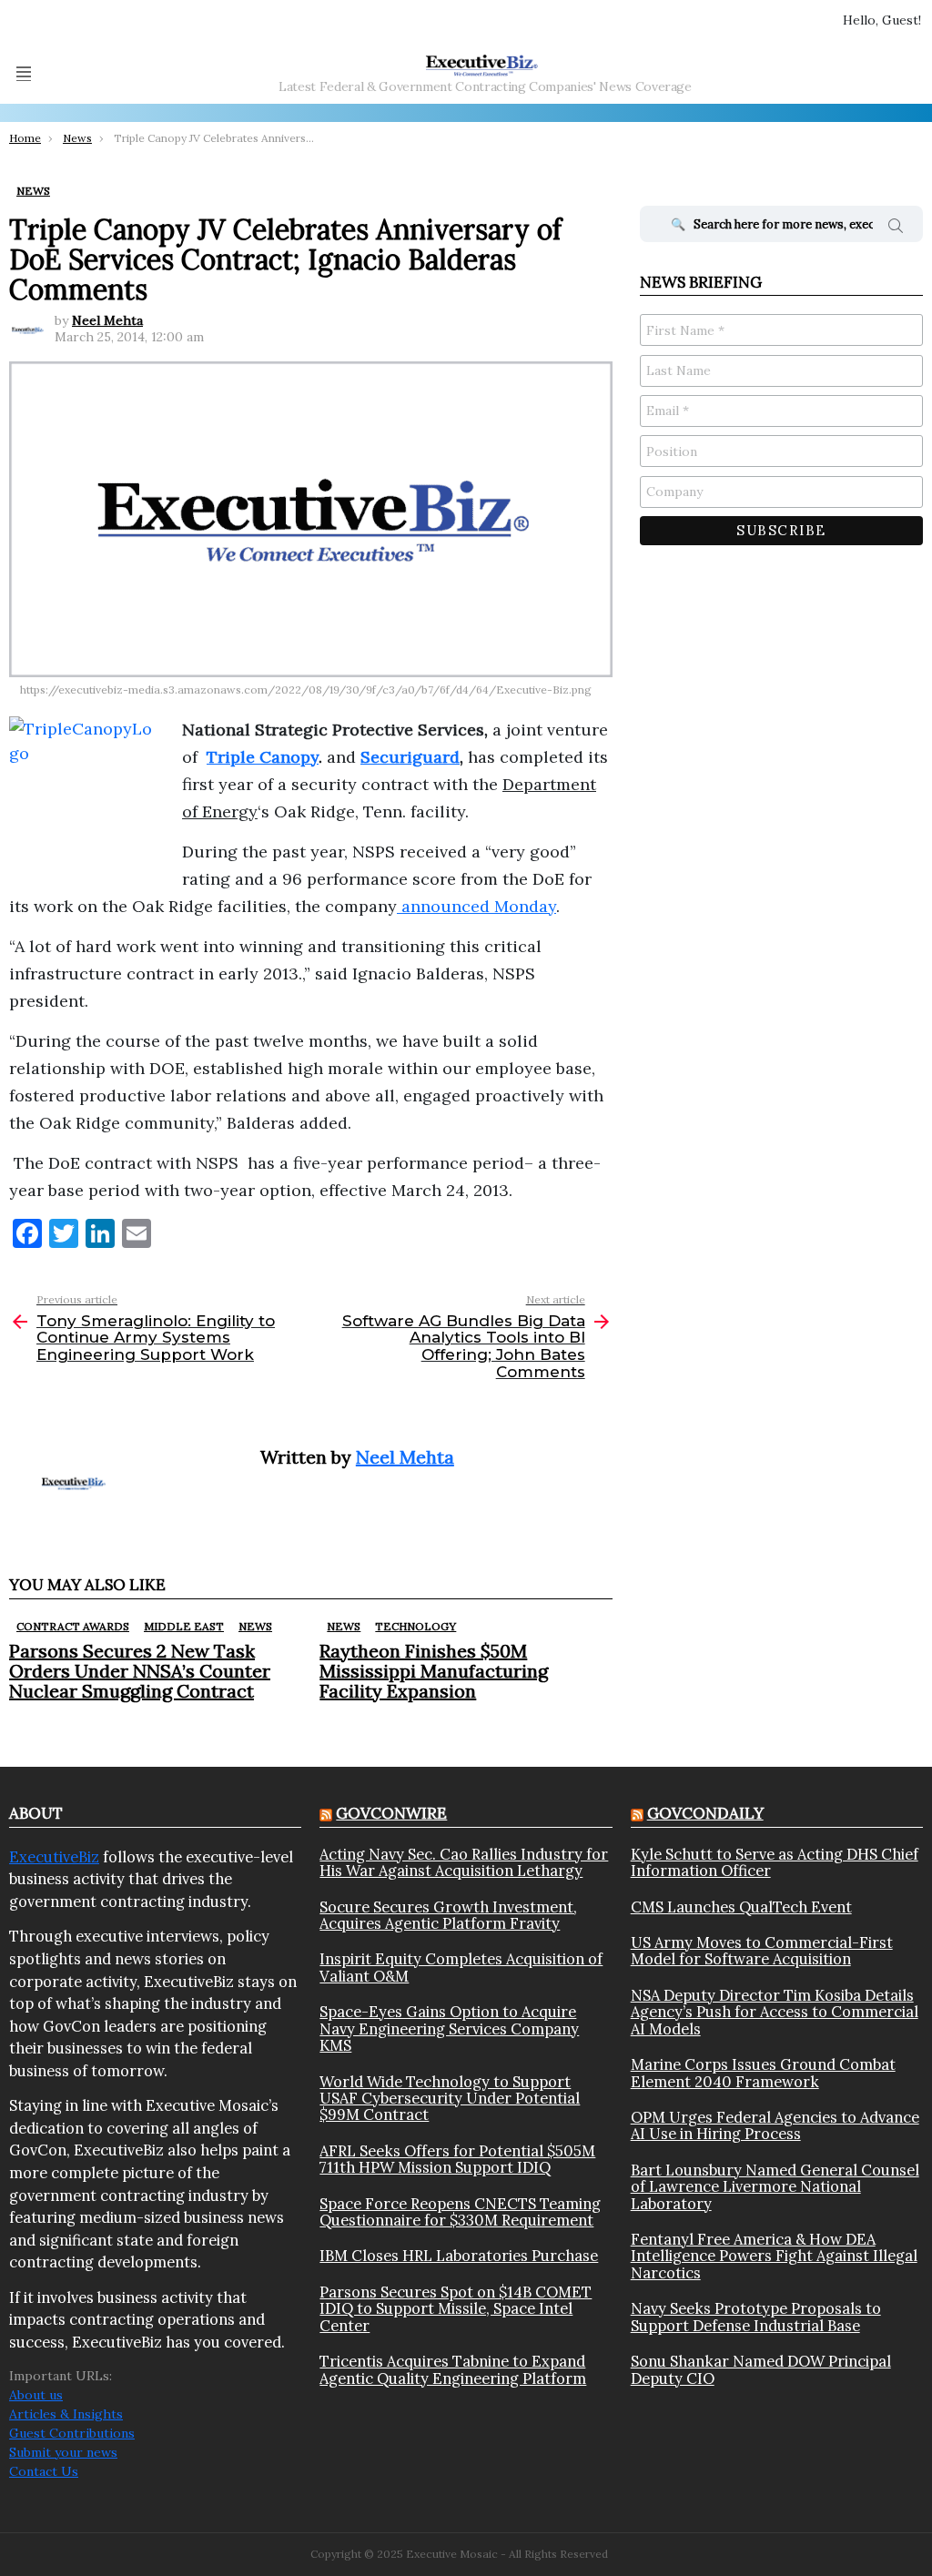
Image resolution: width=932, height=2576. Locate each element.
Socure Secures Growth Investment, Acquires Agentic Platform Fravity (448, 1916)
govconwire (391, 1813)
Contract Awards (73, 1626)
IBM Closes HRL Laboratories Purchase (459, 2256)
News (255, 1626)
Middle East (184, 1626)
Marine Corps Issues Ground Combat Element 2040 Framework (763, 2073)
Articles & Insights (66, 2414)
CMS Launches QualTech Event (741, 1907)
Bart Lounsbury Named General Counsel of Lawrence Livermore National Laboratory (775, 2187)
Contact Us (44, 2471)
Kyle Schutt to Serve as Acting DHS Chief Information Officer (775, 1863)
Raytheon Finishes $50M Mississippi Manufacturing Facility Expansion (434, 1671)
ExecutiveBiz (54, 1857)
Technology (415, 1626)
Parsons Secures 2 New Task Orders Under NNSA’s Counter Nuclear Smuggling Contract (140, 1671)
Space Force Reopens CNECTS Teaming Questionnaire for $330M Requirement (460, 2212)
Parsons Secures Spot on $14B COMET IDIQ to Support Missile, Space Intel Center (456, 2309)
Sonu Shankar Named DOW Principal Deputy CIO (761, 2370)
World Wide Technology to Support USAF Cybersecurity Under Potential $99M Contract (450, 2099)
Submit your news (63, 2452)
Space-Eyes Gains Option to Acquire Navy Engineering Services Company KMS (449, 2028)
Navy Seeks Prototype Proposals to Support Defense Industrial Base (756, 2317)
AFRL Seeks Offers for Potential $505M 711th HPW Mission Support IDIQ (457, 2160)
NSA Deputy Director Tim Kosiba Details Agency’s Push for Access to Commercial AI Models (775, 2012)
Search (896, 228)
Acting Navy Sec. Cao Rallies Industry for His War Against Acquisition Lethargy (464, 1863)
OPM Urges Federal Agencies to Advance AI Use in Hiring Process (775, 2126)
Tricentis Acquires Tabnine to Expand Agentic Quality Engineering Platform (453, 2370)
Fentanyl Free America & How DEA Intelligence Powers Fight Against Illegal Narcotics (774, 2256)
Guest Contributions (72, 2433)
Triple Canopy (263, 757)
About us (36, 2395)
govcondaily (705, 1813)
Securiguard (410, 757)
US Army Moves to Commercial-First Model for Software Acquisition (762, 1951)
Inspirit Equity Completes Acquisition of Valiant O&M (461, 1967)
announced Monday (476, 906)
